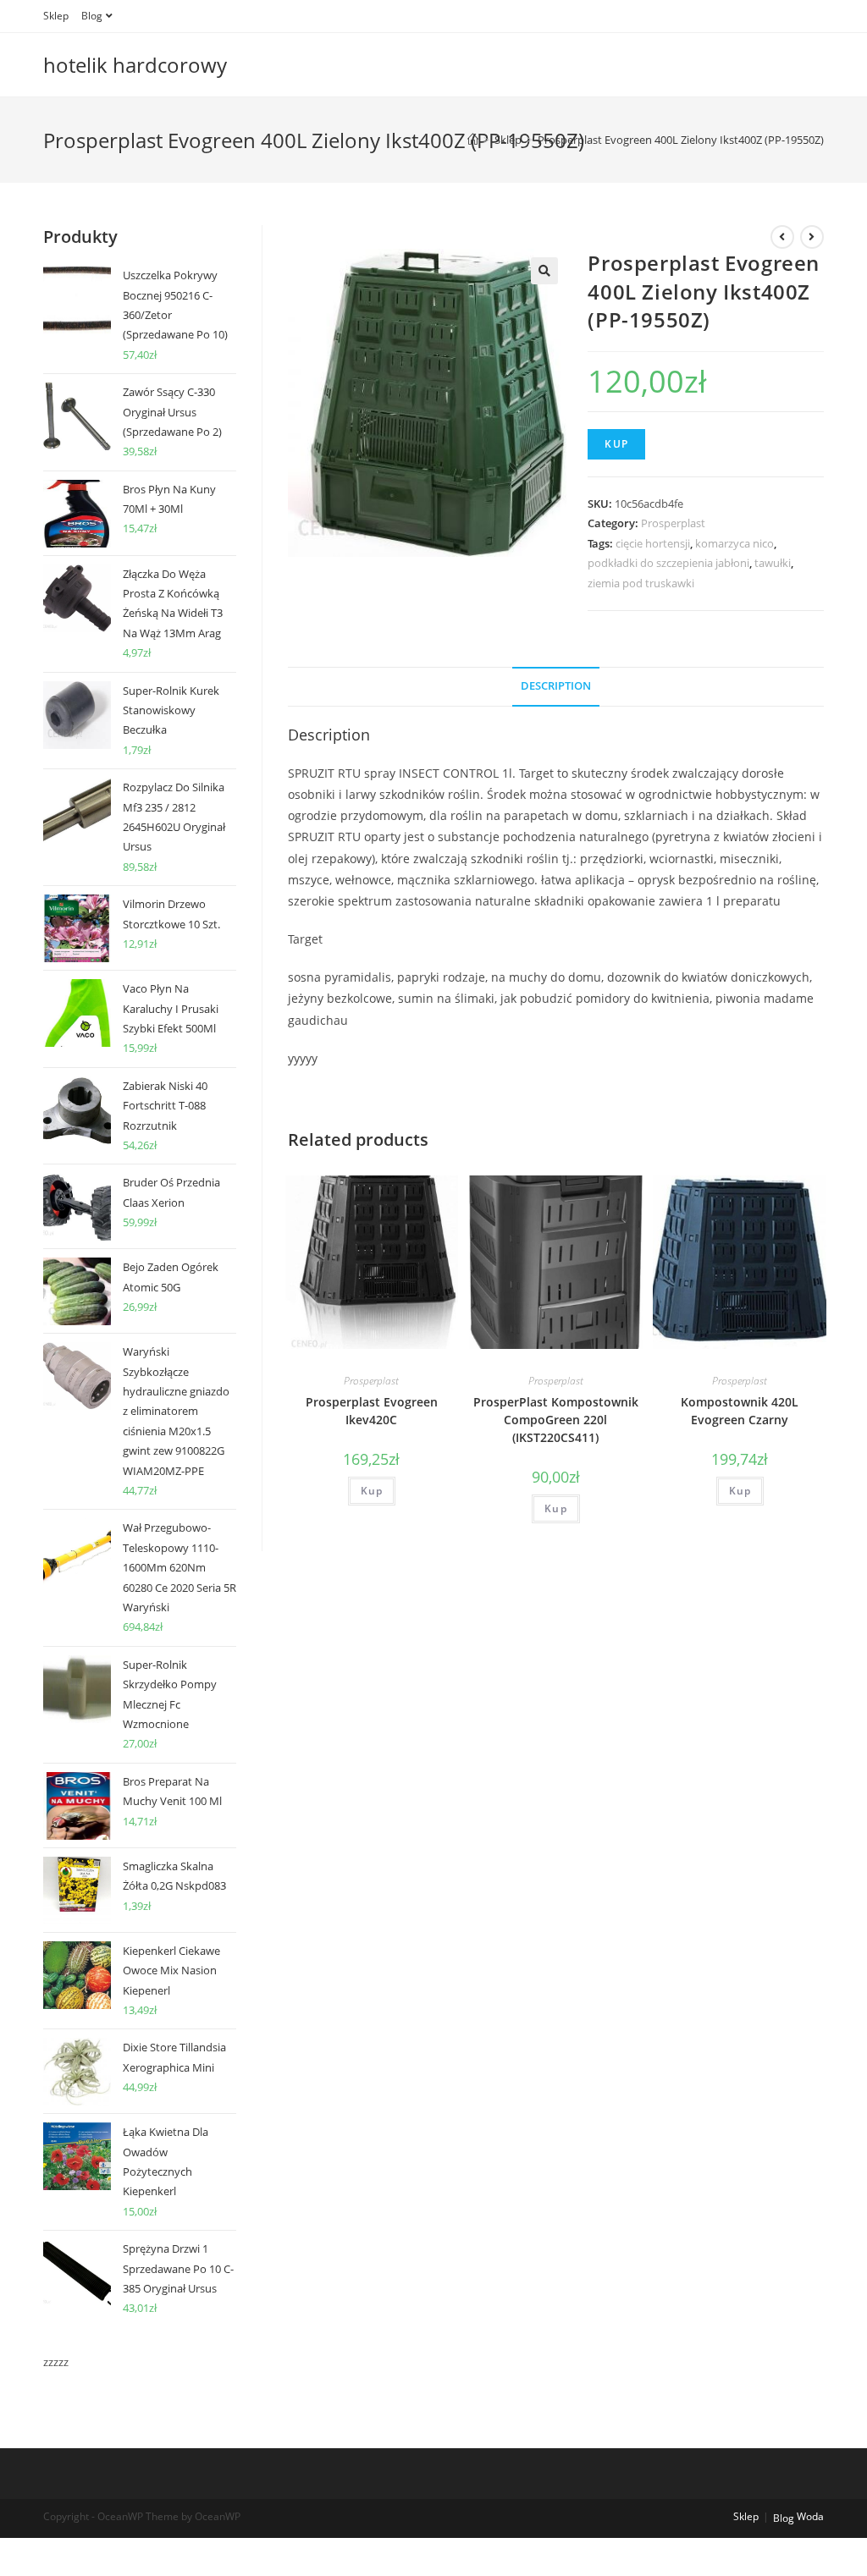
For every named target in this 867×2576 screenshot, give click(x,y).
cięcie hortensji (653, 543)
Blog (92, 16)
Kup (616, 444)
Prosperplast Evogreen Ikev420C (372, 1411)
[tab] (556, 687)
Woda (810, 2516)
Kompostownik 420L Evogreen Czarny (740, 1411)
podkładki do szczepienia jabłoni (668, 563)
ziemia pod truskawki (641, 583)
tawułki (773, 563)
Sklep (56, 16)
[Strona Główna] (473, 140)
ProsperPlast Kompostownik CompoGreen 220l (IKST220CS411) (556, 1420)
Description (556, 686)
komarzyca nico (734, 543)
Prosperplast (673, 523)
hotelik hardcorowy (135, 65)
